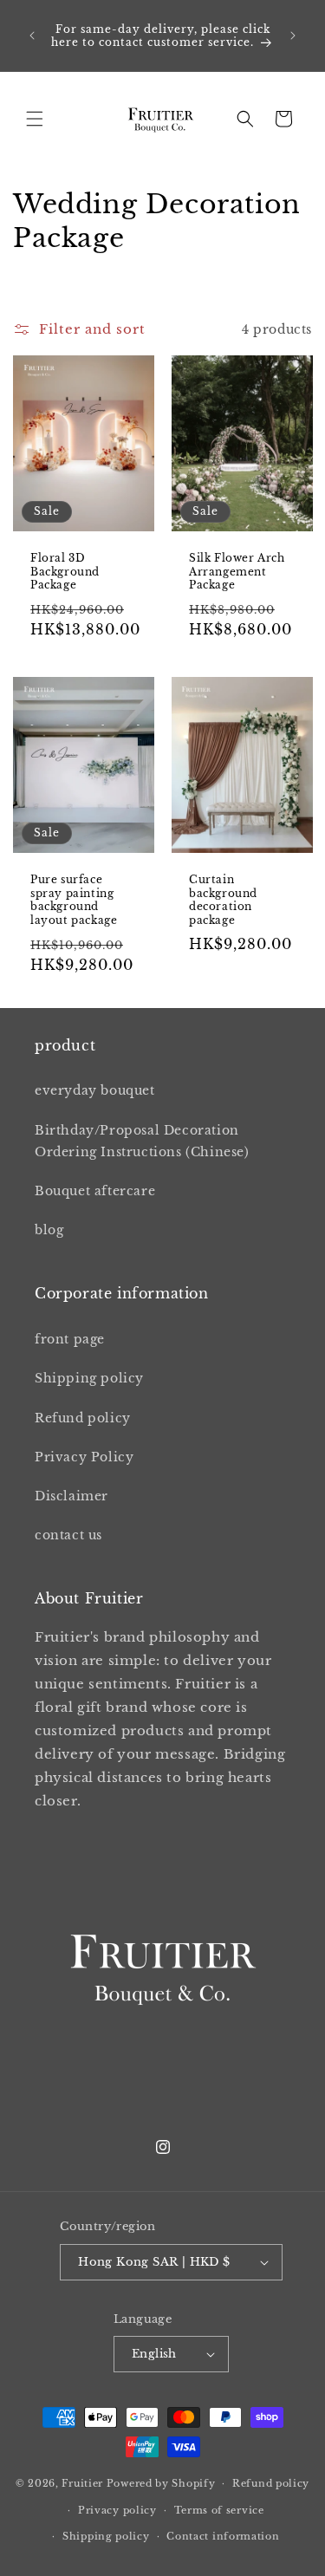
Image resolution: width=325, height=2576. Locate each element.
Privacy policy (117, 2510)
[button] (35, 119)
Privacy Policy (84, 1457)
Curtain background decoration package (223, 900)
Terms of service (219, 2510)
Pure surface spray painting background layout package (74, 900)
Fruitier (82, 2483)
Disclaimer (71, 1496)
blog (49, 1230)
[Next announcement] (293, 36)
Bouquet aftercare (95, 1191)
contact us (68, 1535)
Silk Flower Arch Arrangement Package (237, 571)
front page (70, 1339)
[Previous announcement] (32, 36)
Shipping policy (89, 1378)
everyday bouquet (95, 1090)
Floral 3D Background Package (65, 571)
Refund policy (83, 1418)
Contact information (223, 2536)
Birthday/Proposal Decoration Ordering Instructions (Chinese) (142, 1141)
